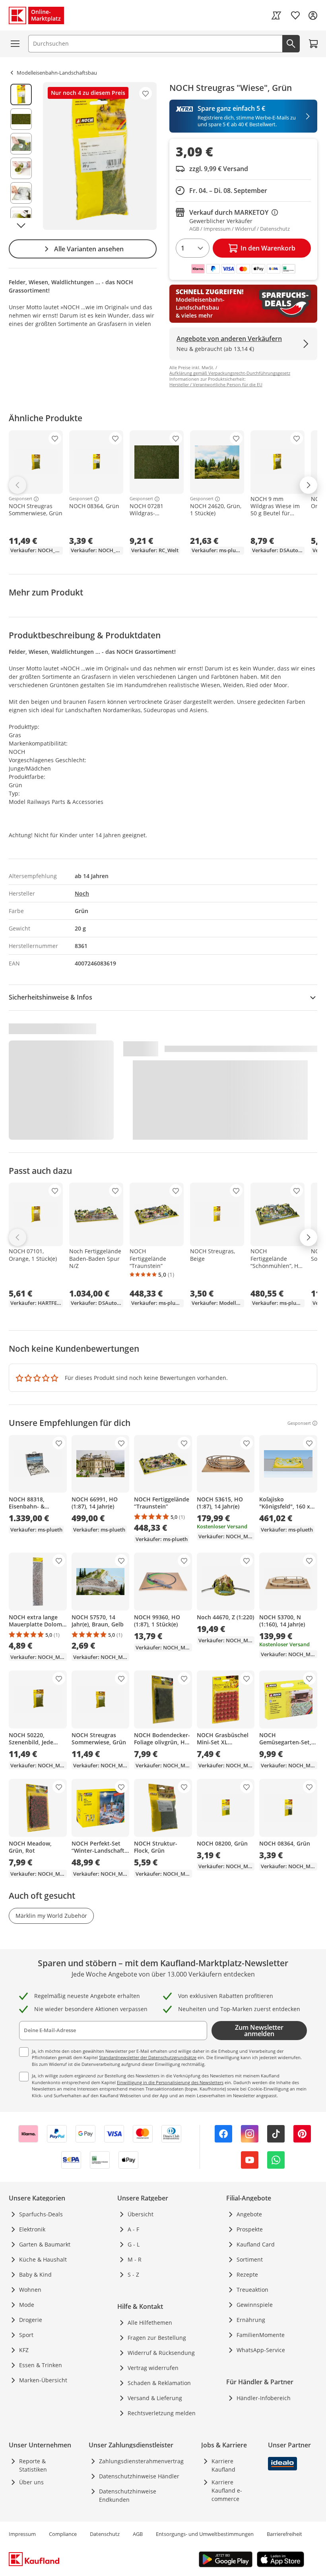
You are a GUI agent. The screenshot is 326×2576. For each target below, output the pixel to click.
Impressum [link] (22, 2534)
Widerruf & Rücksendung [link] (161, 2353)
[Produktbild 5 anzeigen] (21, 193)
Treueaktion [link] (252, 2290)
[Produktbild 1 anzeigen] (21, 94)
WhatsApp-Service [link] (261, 2350)
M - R (135, 2259)
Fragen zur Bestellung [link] (157, 2338)
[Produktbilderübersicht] (21, 156)
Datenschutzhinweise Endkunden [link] (128, 2495)
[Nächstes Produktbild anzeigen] (21, 225)
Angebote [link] (249, 2214)
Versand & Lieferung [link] (155, 2398)
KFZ (24, 2350)
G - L (134, 2244)
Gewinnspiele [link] (255, 2305)
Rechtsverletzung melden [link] (162, 2413)
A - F (133, 2229)
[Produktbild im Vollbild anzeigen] (100, 156)
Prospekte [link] (250, 2229)
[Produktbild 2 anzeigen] (21, 119)
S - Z (133, 2274)
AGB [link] (138, 2534)
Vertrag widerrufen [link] (153, 2368)
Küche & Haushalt (43, 2259)
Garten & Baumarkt (45, 2244)
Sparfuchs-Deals (41, 2214)
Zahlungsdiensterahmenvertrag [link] (141, 2461)
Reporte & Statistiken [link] (33, 2465)
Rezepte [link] (247, 2274)
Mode (27, 2305)
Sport (26, 2335)
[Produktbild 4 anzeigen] (21, 168)
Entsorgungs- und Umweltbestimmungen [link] (205, 2534)
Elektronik (32, 2229)
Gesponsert (20, 499)
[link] (276, 15)
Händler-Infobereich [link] (264, 2398)
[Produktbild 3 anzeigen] (21, 144)
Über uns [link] (31, 2482)
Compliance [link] (63, 2534)
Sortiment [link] (250, 2259)
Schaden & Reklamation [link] (159, 2383)
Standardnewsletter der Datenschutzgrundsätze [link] (148, 2057)
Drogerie (31, 2320)
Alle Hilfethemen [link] (150, 2323)
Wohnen (30, 2290)
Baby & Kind (35, 2274)
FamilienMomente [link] (261, 2335)
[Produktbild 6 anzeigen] (21, 218)
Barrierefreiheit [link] (284, 2534)
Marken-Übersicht (43, 2380)
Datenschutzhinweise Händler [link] (139, 2476)
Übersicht (141, 2214)
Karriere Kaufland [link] (223, 2465)
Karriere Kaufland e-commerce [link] (227, 2490)
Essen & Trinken (41, 2365)
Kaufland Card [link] (256, 2244)
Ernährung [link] (251, 2320)
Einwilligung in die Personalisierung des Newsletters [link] (170, 2082)
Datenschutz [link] (105, 2534)
